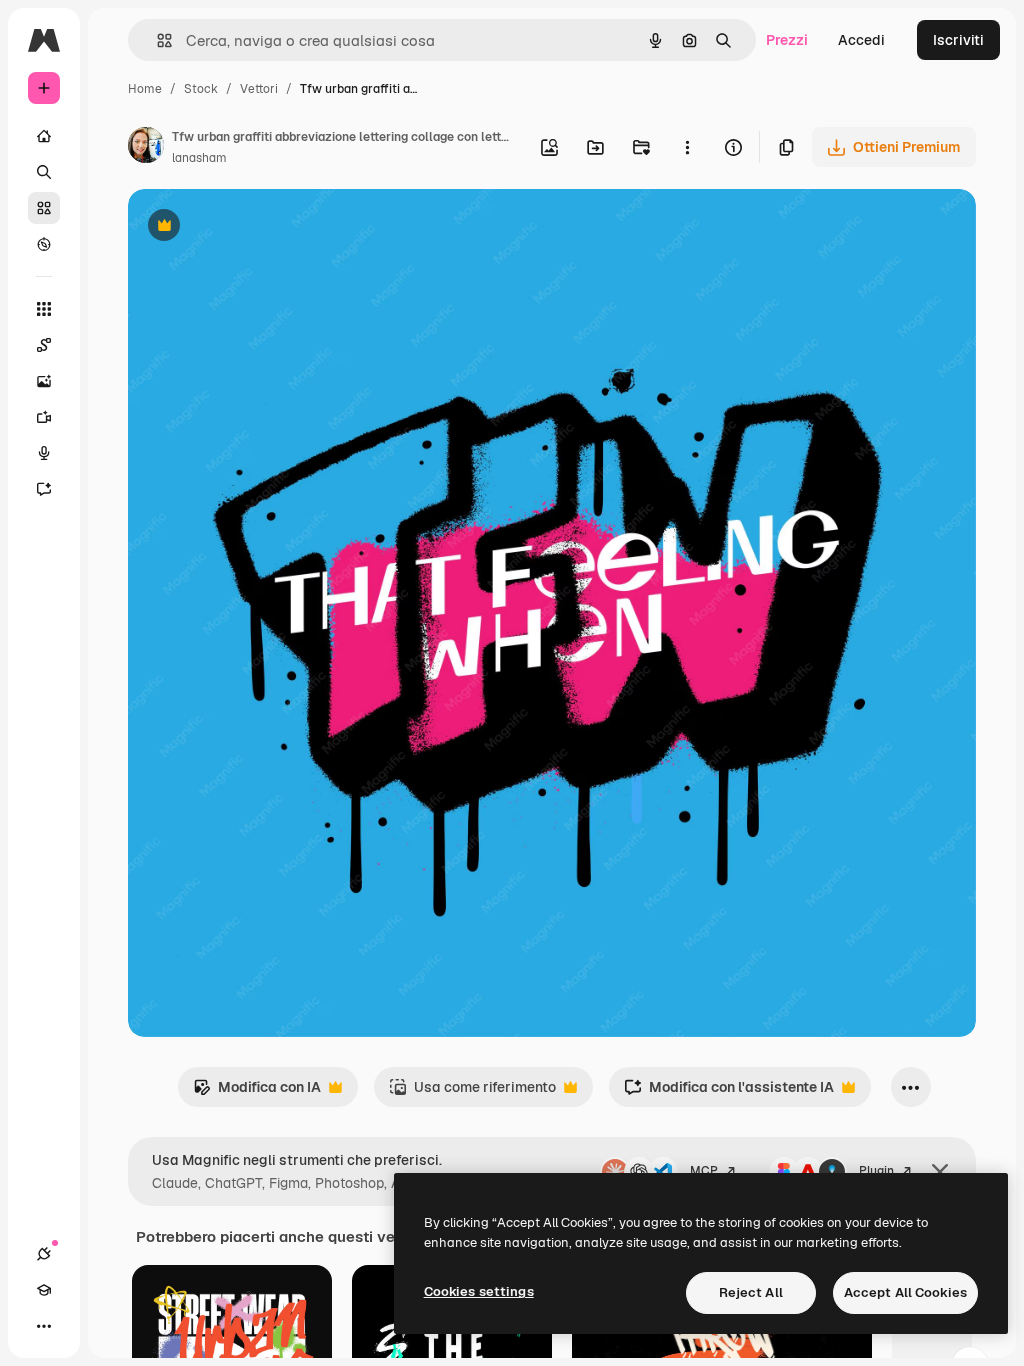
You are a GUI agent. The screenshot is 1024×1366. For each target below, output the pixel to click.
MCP (704, 1171)
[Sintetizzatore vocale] (44, 453)
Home (145, 89)
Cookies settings (479, 1291)
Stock (201, 89)
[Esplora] (44, 244)
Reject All (751, 1292)
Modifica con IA (257, 1092)
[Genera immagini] (44, 381)
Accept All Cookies (905, 1292)
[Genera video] (44, 417)
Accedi (861, 40)
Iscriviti (958, 40)
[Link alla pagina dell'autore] (146, 148)
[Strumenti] (44, 309)
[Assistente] (44, 489)
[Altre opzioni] (687, 147)
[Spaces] (44, 345)
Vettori (259, 89)
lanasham (199, 158)
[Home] (44, 136)
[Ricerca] (44, 172)
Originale (260, 227)
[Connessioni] (44, 1254)
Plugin (876, 1171)
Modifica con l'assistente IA (729, 1092)
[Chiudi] (940, 1172)
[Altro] (44, 1326)
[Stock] (44, 208)
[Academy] (44, 1290)
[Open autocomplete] (156, 40)
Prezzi (787, 40)
